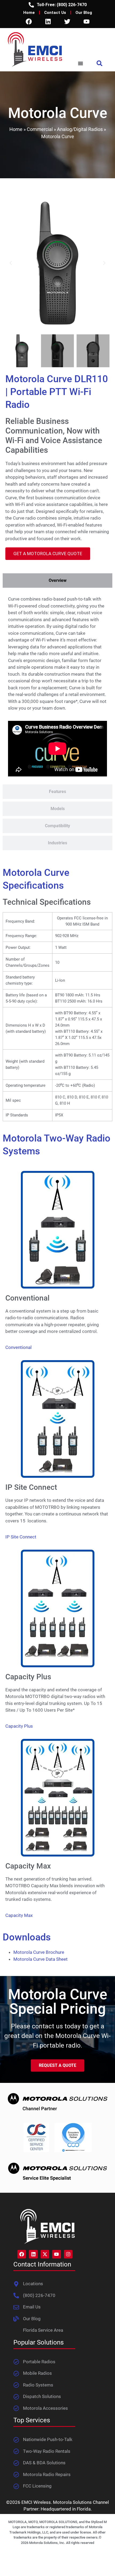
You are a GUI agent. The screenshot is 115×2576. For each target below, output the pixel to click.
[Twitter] (67, 21)
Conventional (18, 1347)
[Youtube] (86, 21)
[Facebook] (29, 21)
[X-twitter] (45, 2254)
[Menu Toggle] (80, 63)
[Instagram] (68, 2254)
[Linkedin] (48, 21)
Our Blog (84, 13)
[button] (100, 63)
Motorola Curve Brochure (39, 1952)
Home (29, 13)
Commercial (40, 129)
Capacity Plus (19, 1726)
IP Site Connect (21, 1537)
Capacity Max (19, 1915)
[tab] (57, 581)
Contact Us (55, 13)
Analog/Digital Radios (80, 129)
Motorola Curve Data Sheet (41, 1959)
